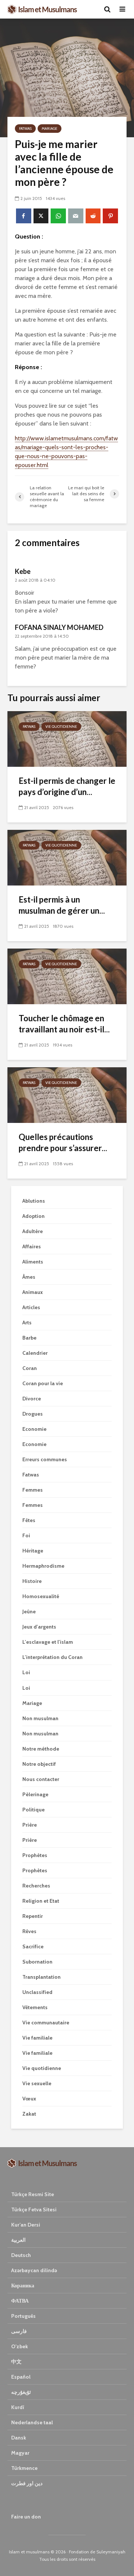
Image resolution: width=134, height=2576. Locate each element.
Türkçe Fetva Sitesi (34, 2209)
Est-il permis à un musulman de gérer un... (62, 905)
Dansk (19, 2438)
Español (21, 2377)
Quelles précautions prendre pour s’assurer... (63, 1142)
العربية (18, 2240)
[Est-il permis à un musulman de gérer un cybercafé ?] (67, 857)
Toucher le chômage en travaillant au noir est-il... (64, 1024)
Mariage (50, 129)
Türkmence (24, 2468)
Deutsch (21, 2255)
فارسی (19, 2331)
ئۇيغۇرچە (21, 2392)
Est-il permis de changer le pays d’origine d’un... (67, 786)
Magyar (20, 2453)
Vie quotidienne (61, 727)
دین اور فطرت (27, 2483)
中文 (16, 2362)
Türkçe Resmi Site (33, 2194)
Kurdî (18, 2407)
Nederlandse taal (32, 2422)
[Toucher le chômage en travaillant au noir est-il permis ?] (67, 976)
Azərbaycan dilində (34, 2270)
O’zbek (20, 2346)
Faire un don (26, 2517)
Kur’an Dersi (26, 2225)
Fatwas (25, 129)
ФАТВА (20, 2301)
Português (23, 2316)
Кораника (23, 2286)
